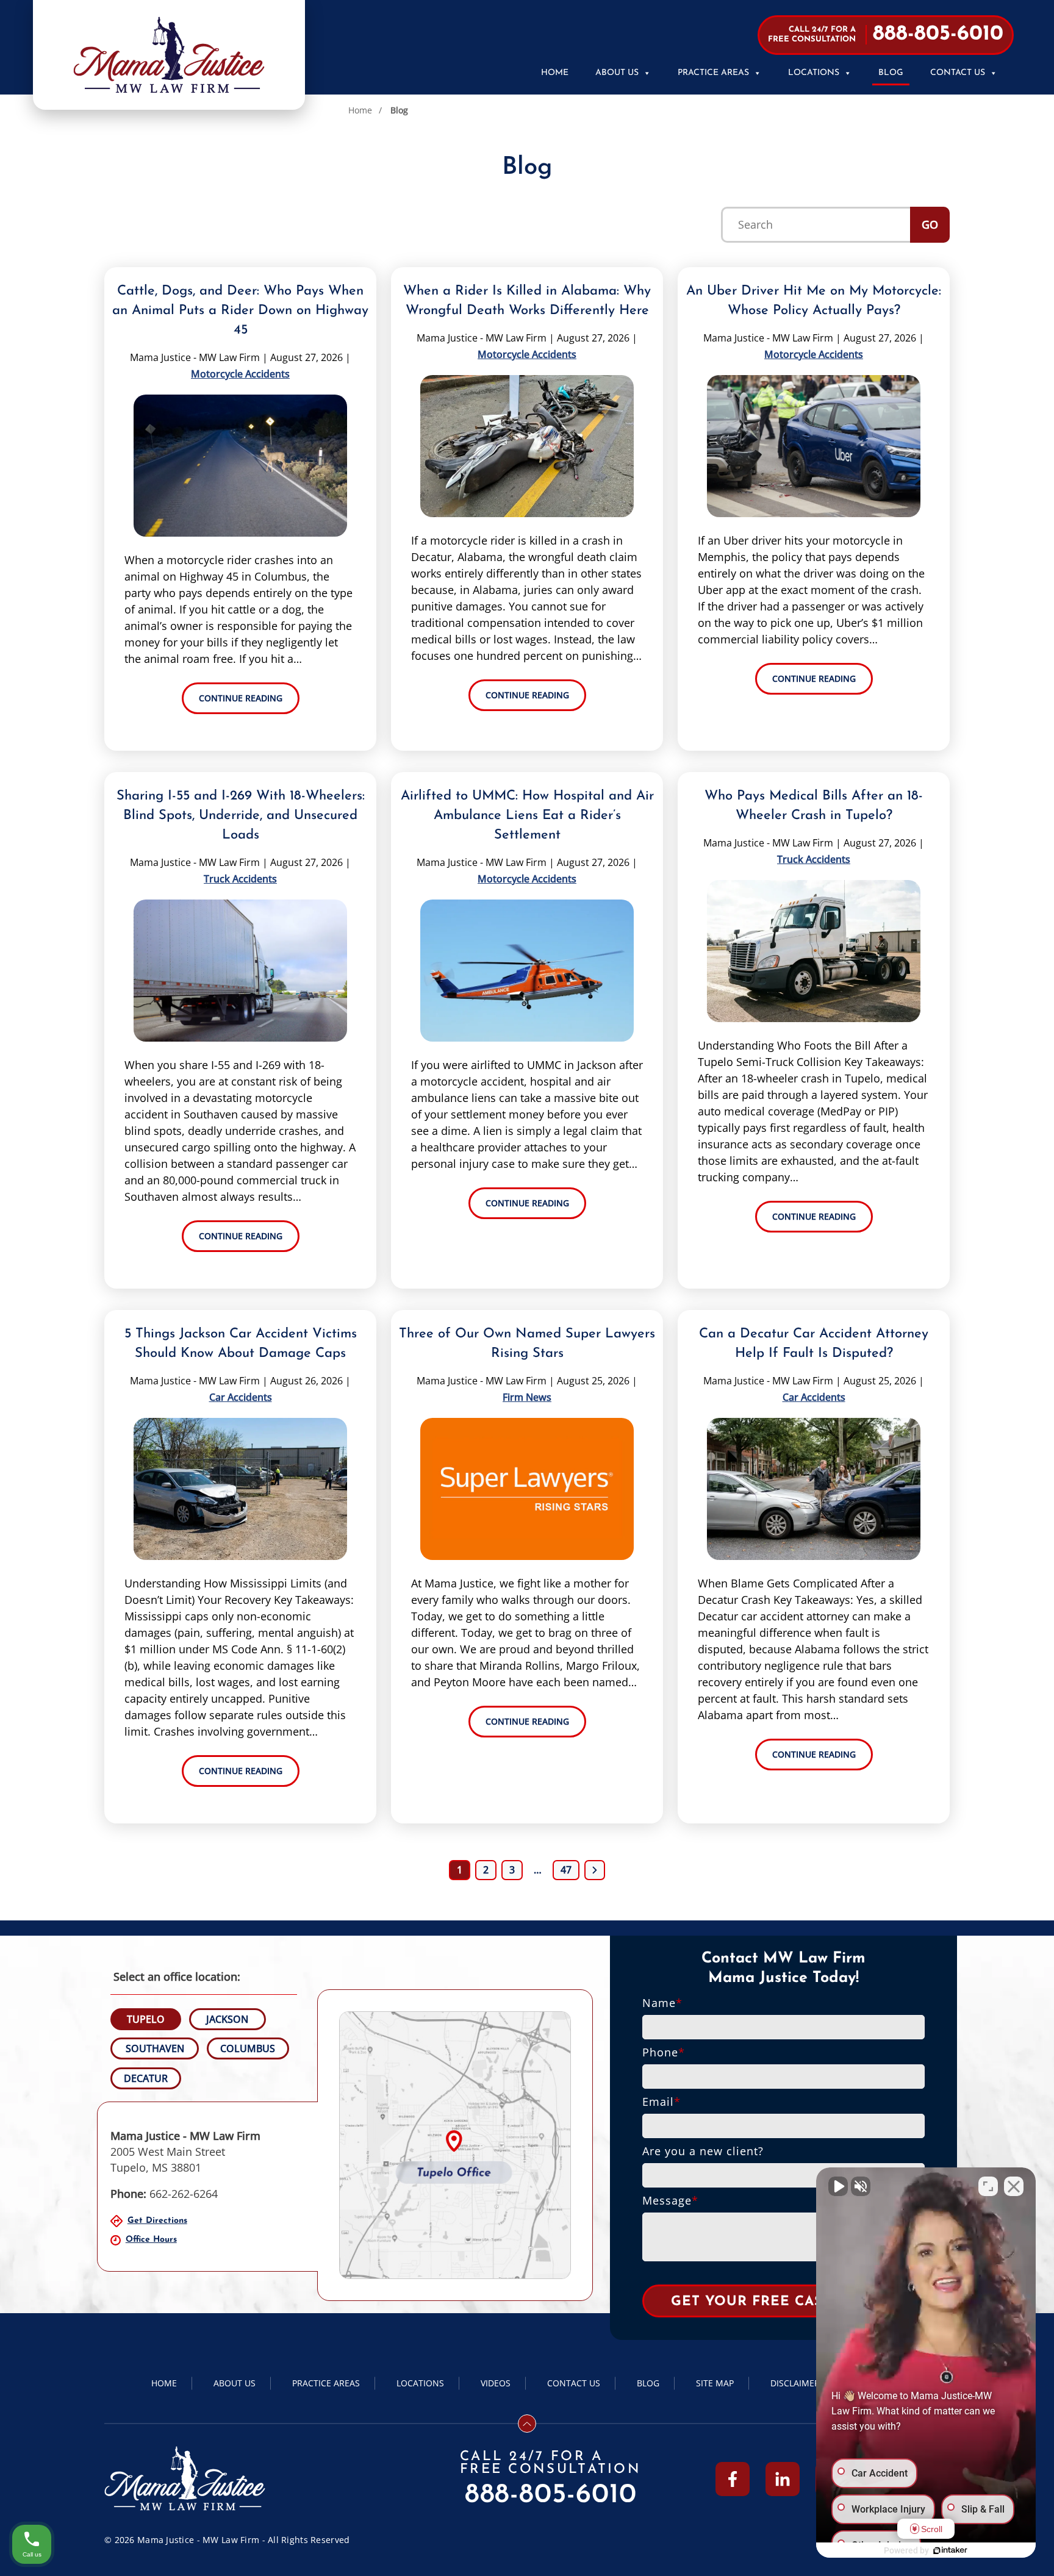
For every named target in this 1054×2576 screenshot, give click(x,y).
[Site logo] (169, 55)
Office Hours (151, 2240)
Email (661, 2102)
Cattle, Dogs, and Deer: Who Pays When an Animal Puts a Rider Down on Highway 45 (240, 311)
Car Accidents (241, 1397)
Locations (814, 73)
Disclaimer (795, 2383)
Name (662, 2003)
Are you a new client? (703, 2151)
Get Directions (157, 2221)
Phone (664, 2052)
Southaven (155, 2048)
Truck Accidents (240, 879)
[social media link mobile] (733, 2479)
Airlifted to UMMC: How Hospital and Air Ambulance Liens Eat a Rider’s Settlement (527, 816)
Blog (891, 73)
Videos (496, 2383)
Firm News (527, 1397)
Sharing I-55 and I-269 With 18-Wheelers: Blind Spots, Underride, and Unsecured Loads (241, 816)
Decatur (146, 2078)
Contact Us (958, 73)
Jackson (227, 2019)
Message (670, 2200)
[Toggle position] (988, 2186)
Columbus (248, 2048)
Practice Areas (713, 73)
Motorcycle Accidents (240, 374)
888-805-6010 (551, 2495)
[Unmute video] (838, 2186)
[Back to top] (527, 2424)
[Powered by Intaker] (950, 2550)
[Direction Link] (455, 2145)
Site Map (715, 2383)
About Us (617, 73)
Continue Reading (241, 698)
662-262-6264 (164, 2194)
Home (555, 73)
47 (566, 1870)
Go (930, 224)
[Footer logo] (185, 2479)
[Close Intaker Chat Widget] (1014, 2186)
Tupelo (146, 2019)
